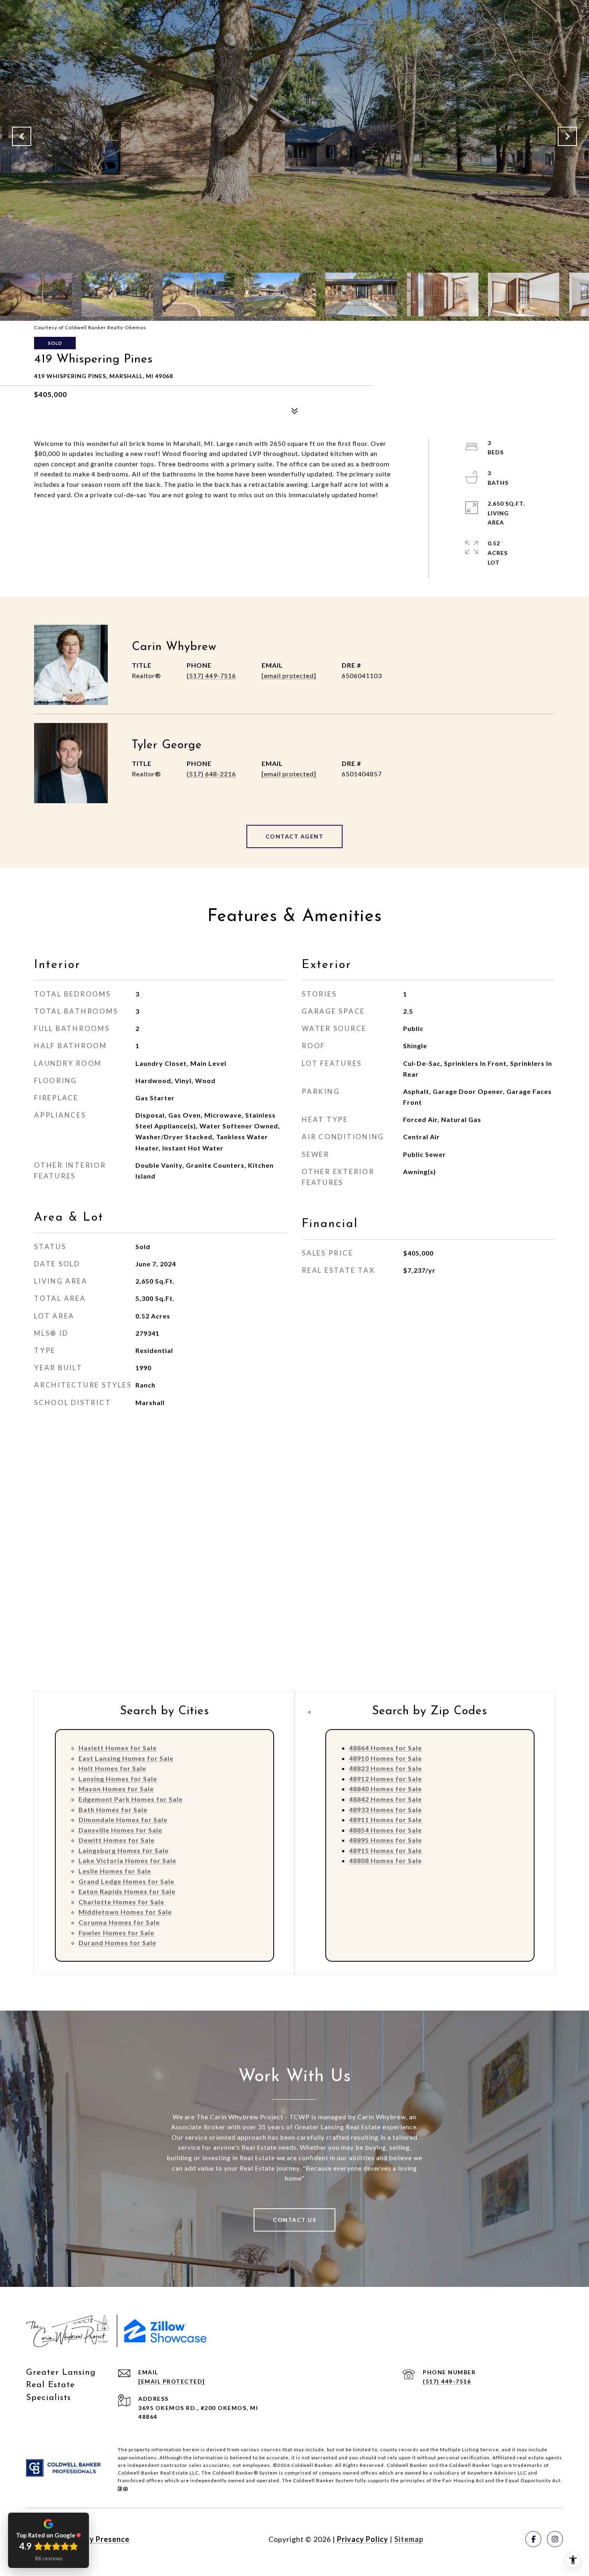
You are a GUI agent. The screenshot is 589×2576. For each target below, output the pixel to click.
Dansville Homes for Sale (120, 1830)
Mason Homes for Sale (116, 1789)
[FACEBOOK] (533, 2539)
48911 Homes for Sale (385, 1820)
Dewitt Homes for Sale (117, 1840)
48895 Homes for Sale (385, 1840)
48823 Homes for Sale (385, 1768)
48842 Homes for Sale (385, 1799)
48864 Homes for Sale (385, 1748)
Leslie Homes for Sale (115, 1871)
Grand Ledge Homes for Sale (126, 1881)
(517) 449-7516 (211, 675)
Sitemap (409, 2539)
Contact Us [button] (294, 2220)
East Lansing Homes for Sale (126, 1758)
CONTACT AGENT (295, 836)
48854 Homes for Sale (385, 1830)
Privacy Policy (363, 2539)
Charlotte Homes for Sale (121, 1902)
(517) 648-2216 (211, 774)
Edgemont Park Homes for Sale (131, 1799)
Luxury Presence (99, 2539)
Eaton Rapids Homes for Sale (127, 1891)
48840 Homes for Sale (385, 1789)
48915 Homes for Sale (385, 1850)
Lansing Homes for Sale (118, 1779)
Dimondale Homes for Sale (123, 1820)
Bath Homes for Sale (113, 1809)
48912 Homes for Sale (385, 1779)
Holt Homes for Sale (112, 1768)
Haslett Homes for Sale (118, 1748)
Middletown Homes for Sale (125, 1912)
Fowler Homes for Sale (116, 1933)
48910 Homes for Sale (385, 1758)
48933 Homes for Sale (385, 1809)
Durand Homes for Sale (117, 1943)
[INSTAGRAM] (555, 2539)
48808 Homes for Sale (385, 1860)
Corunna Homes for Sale (119, 1922)
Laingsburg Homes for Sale (124, 1850)
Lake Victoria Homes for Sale (127, 1860)
